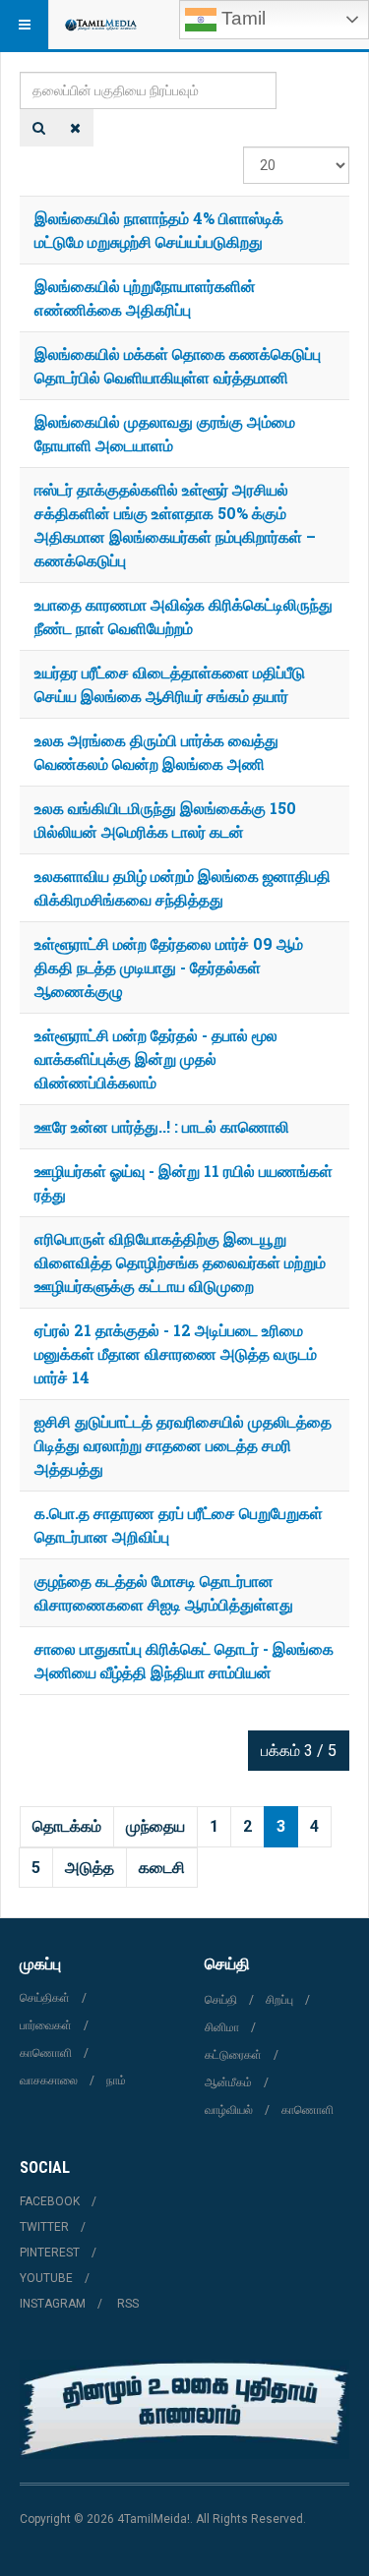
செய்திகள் (45, 1998)
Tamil (241, 18)
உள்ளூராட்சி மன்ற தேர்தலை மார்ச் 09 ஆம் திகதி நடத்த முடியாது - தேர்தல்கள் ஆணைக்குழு (169, 967)
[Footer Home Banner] (184, 2409)
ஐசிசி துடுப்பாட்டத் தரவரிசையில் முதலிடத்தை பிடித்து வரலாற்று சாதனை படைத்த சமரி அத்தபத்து (183, 1445)
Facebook (50, 2201)
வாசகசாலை (49, 2080)
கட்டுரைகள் (233, 2055)
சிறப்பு (279, 2000)
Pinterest (50, 2253)
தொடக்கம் (67, 1826)
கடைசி (162, 1868)
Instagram (53, 2304)
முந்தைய (155, 1826)
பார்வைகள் (46, 2025)
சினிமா (222, 2027)
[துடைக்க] (75, 128)
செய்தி (221, 2000)
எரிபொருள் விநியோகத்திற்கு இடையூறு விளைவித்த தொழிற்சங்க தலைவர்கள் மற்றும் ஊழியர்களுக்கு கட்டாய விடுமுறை (180, 1262)
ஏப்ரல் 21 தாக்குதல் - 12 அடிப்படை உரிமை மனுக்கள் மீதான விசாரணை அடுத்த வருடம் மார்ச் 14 (176, 1353)
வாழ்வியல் (229, 2110)
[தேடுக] (39, 128)
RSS (128, 2304)
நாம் (116, 2080)
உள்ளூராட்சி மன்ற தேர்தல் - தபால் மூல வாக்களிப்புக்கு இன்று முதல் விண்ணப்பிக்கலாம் (156, 1058)
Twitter (44, 2227)
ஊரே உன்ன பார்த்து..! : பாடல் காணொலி (162, 1126)
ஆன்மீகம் (228, 2082)
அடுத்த (90, 1868)
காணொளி (46, 2053)
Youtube (46, 2278)
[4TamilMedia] (100, 25)
